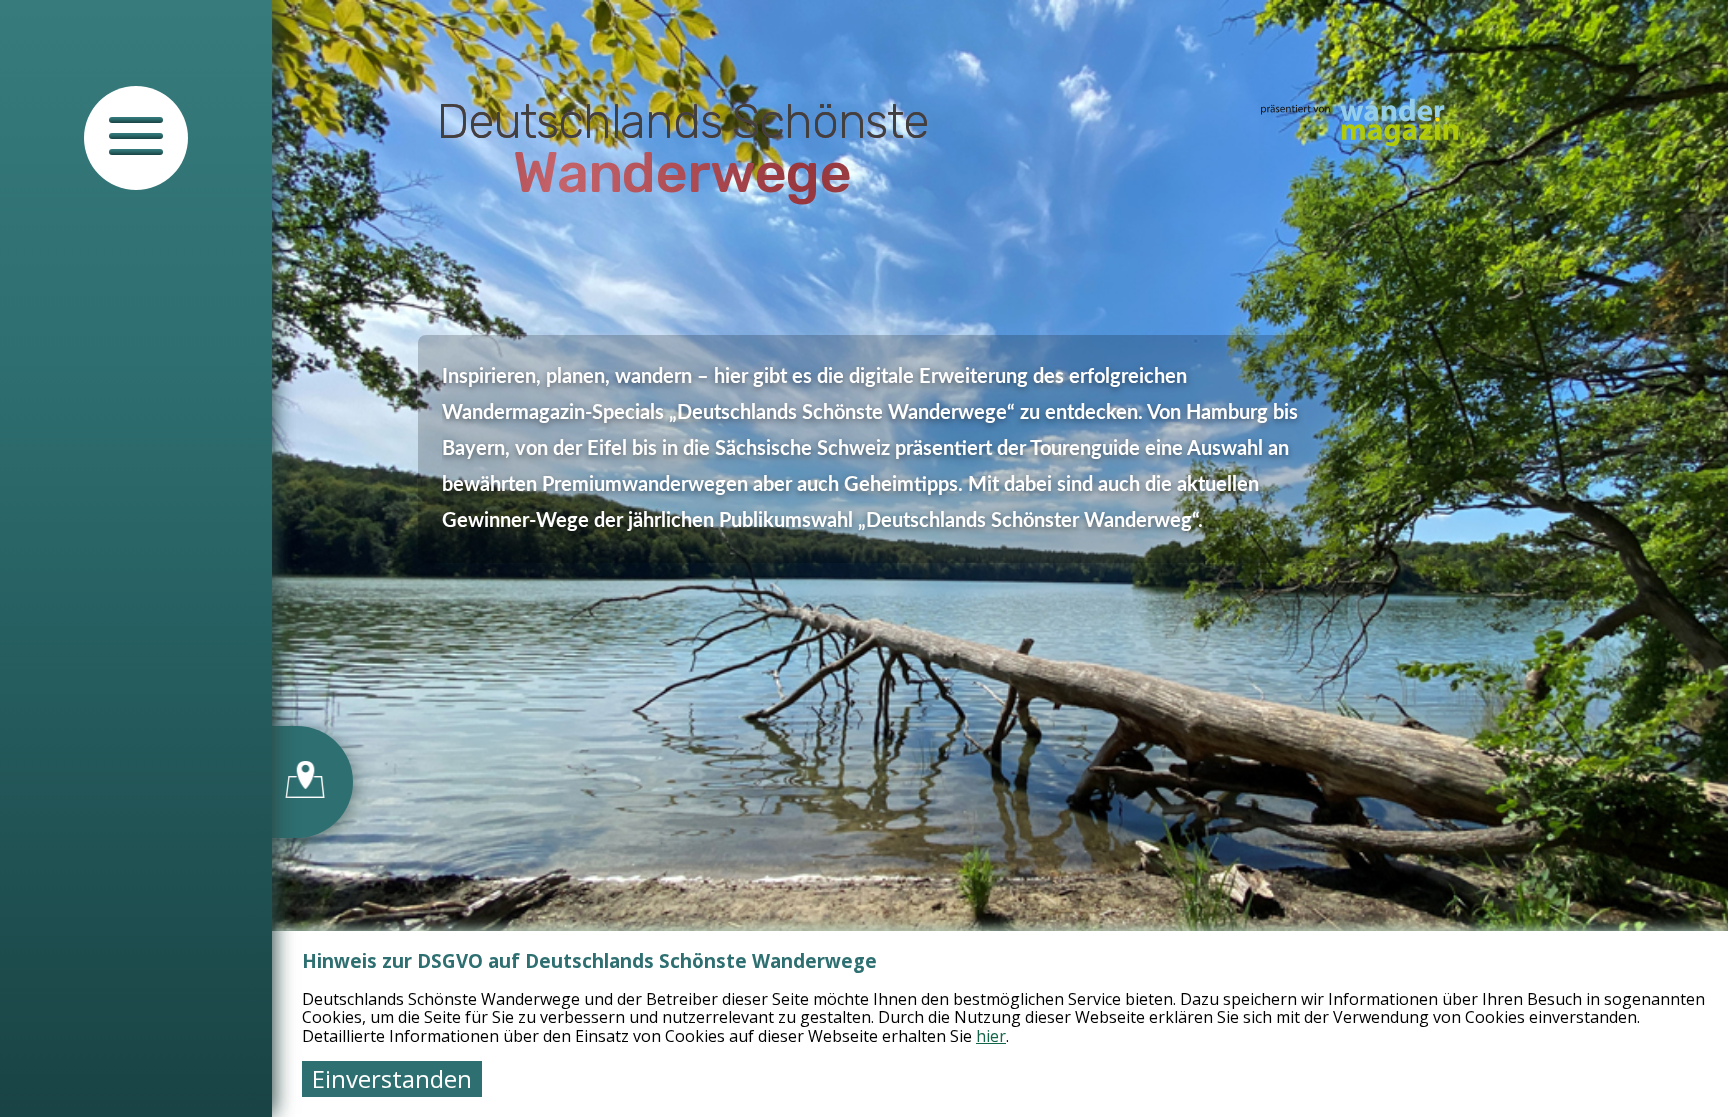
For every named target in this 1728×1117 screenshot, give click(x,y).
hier (991, 1036)
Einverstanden (392, 1078)
